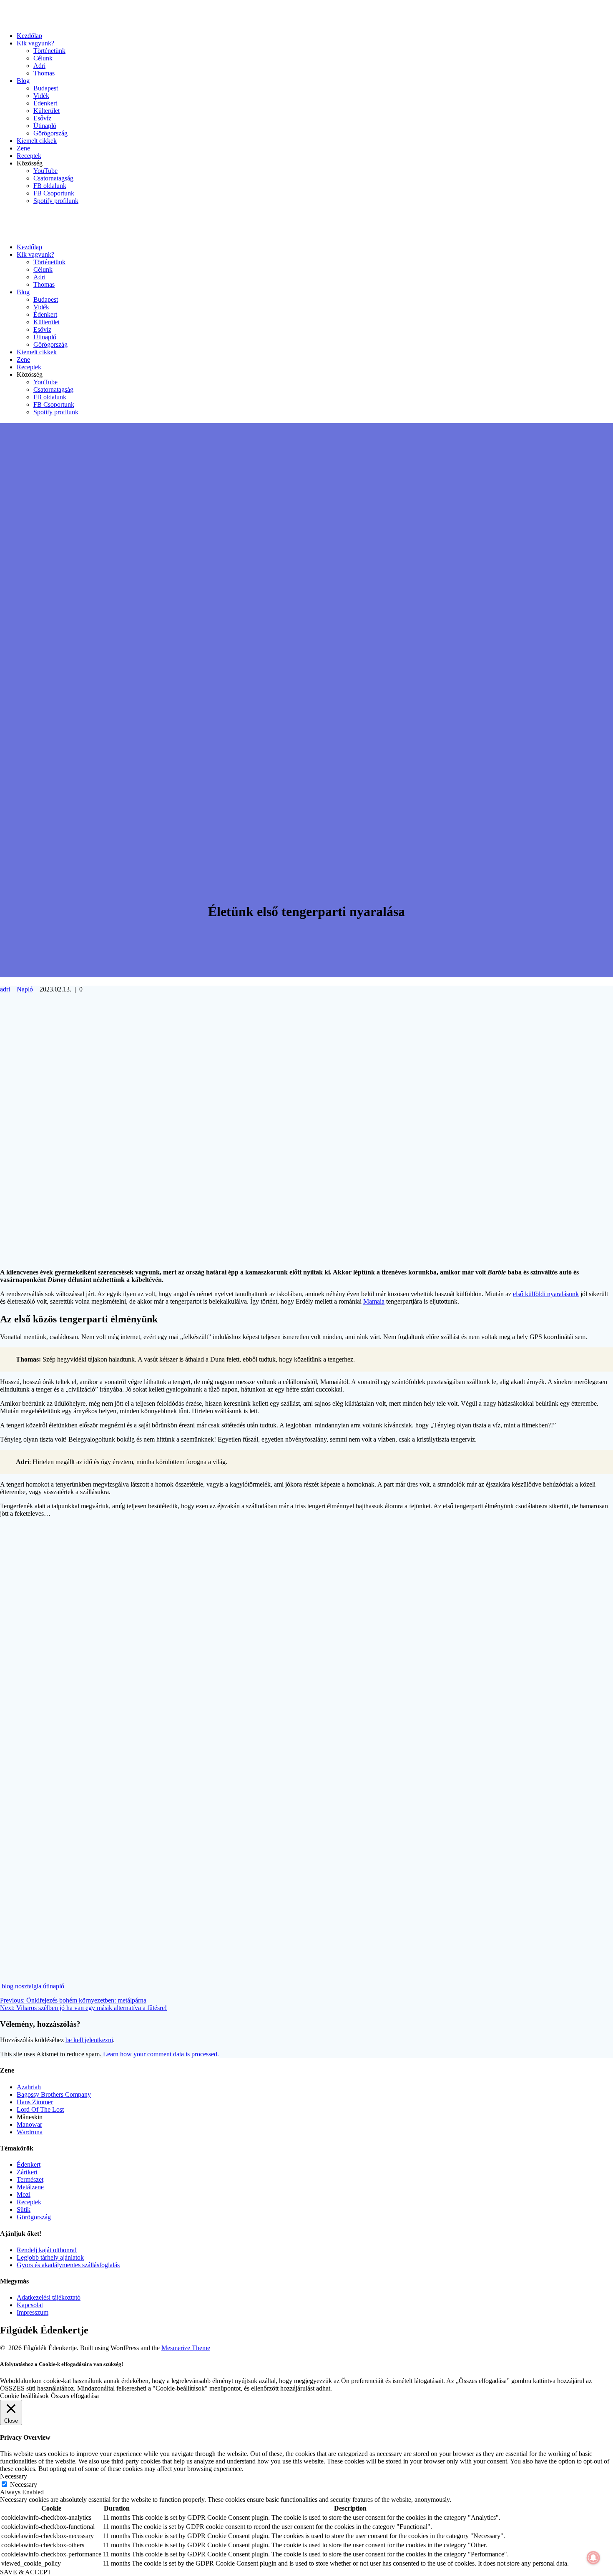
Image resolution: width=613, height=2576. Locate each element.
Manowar (29, 2124)
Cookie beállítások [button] (24, 2396)
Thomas (44, 73)
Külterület (46, 111)
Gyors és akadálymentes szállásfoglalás (68, 2265)
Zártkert (27, 2172)
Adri (39, 66)
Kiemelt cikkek (37, 141)
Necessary (24, 2485)
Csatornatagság (53, 178)
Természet (30, 2179)
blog (8, 1986)
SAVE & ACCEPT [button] (26, 2572)
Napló (25, 989)
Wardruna (30, 2132)
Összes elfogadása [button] (75, 2396)
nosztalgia (28, 1986)
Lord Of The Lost (40, 2109)
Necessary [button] (14, 2476)
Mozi (24, 2194)
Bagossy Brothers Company (54, 2094)
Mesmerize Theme (186, 2348)
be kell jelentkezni (89, 2040)
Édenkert (45, 103)
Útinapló (45, 126)
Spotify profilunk (56, 201)
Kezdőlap (29, 36)
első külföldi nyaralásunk (546, 1294)
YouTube (45, 171)
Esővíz (42, 118)
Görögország (50, 133)
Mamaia (374, 1301)
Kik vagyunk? (35, 43)
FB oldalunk (50, 186)
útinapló (54, 1986)
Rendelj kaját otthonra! (47, 2250)
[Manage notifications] (593, 2558)
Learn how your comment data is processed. (161, 2054)
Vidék (41, 96)
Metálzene (30, 2187)
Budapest (46, 88)
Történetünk (49, 51)
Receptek (29, 156)
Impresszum (33, 2312)
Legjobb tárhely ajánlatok (50, 2257)
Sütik (24, 2209)
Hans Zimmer (35, 2102)
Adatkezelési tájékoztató (49, 2297)
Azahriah (29, 2087)
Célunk (43, 58)
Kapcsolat (30, 2305)
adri (5, 989)
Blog (23, 81)
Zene (23, 148)
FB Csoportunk (54, 193)
